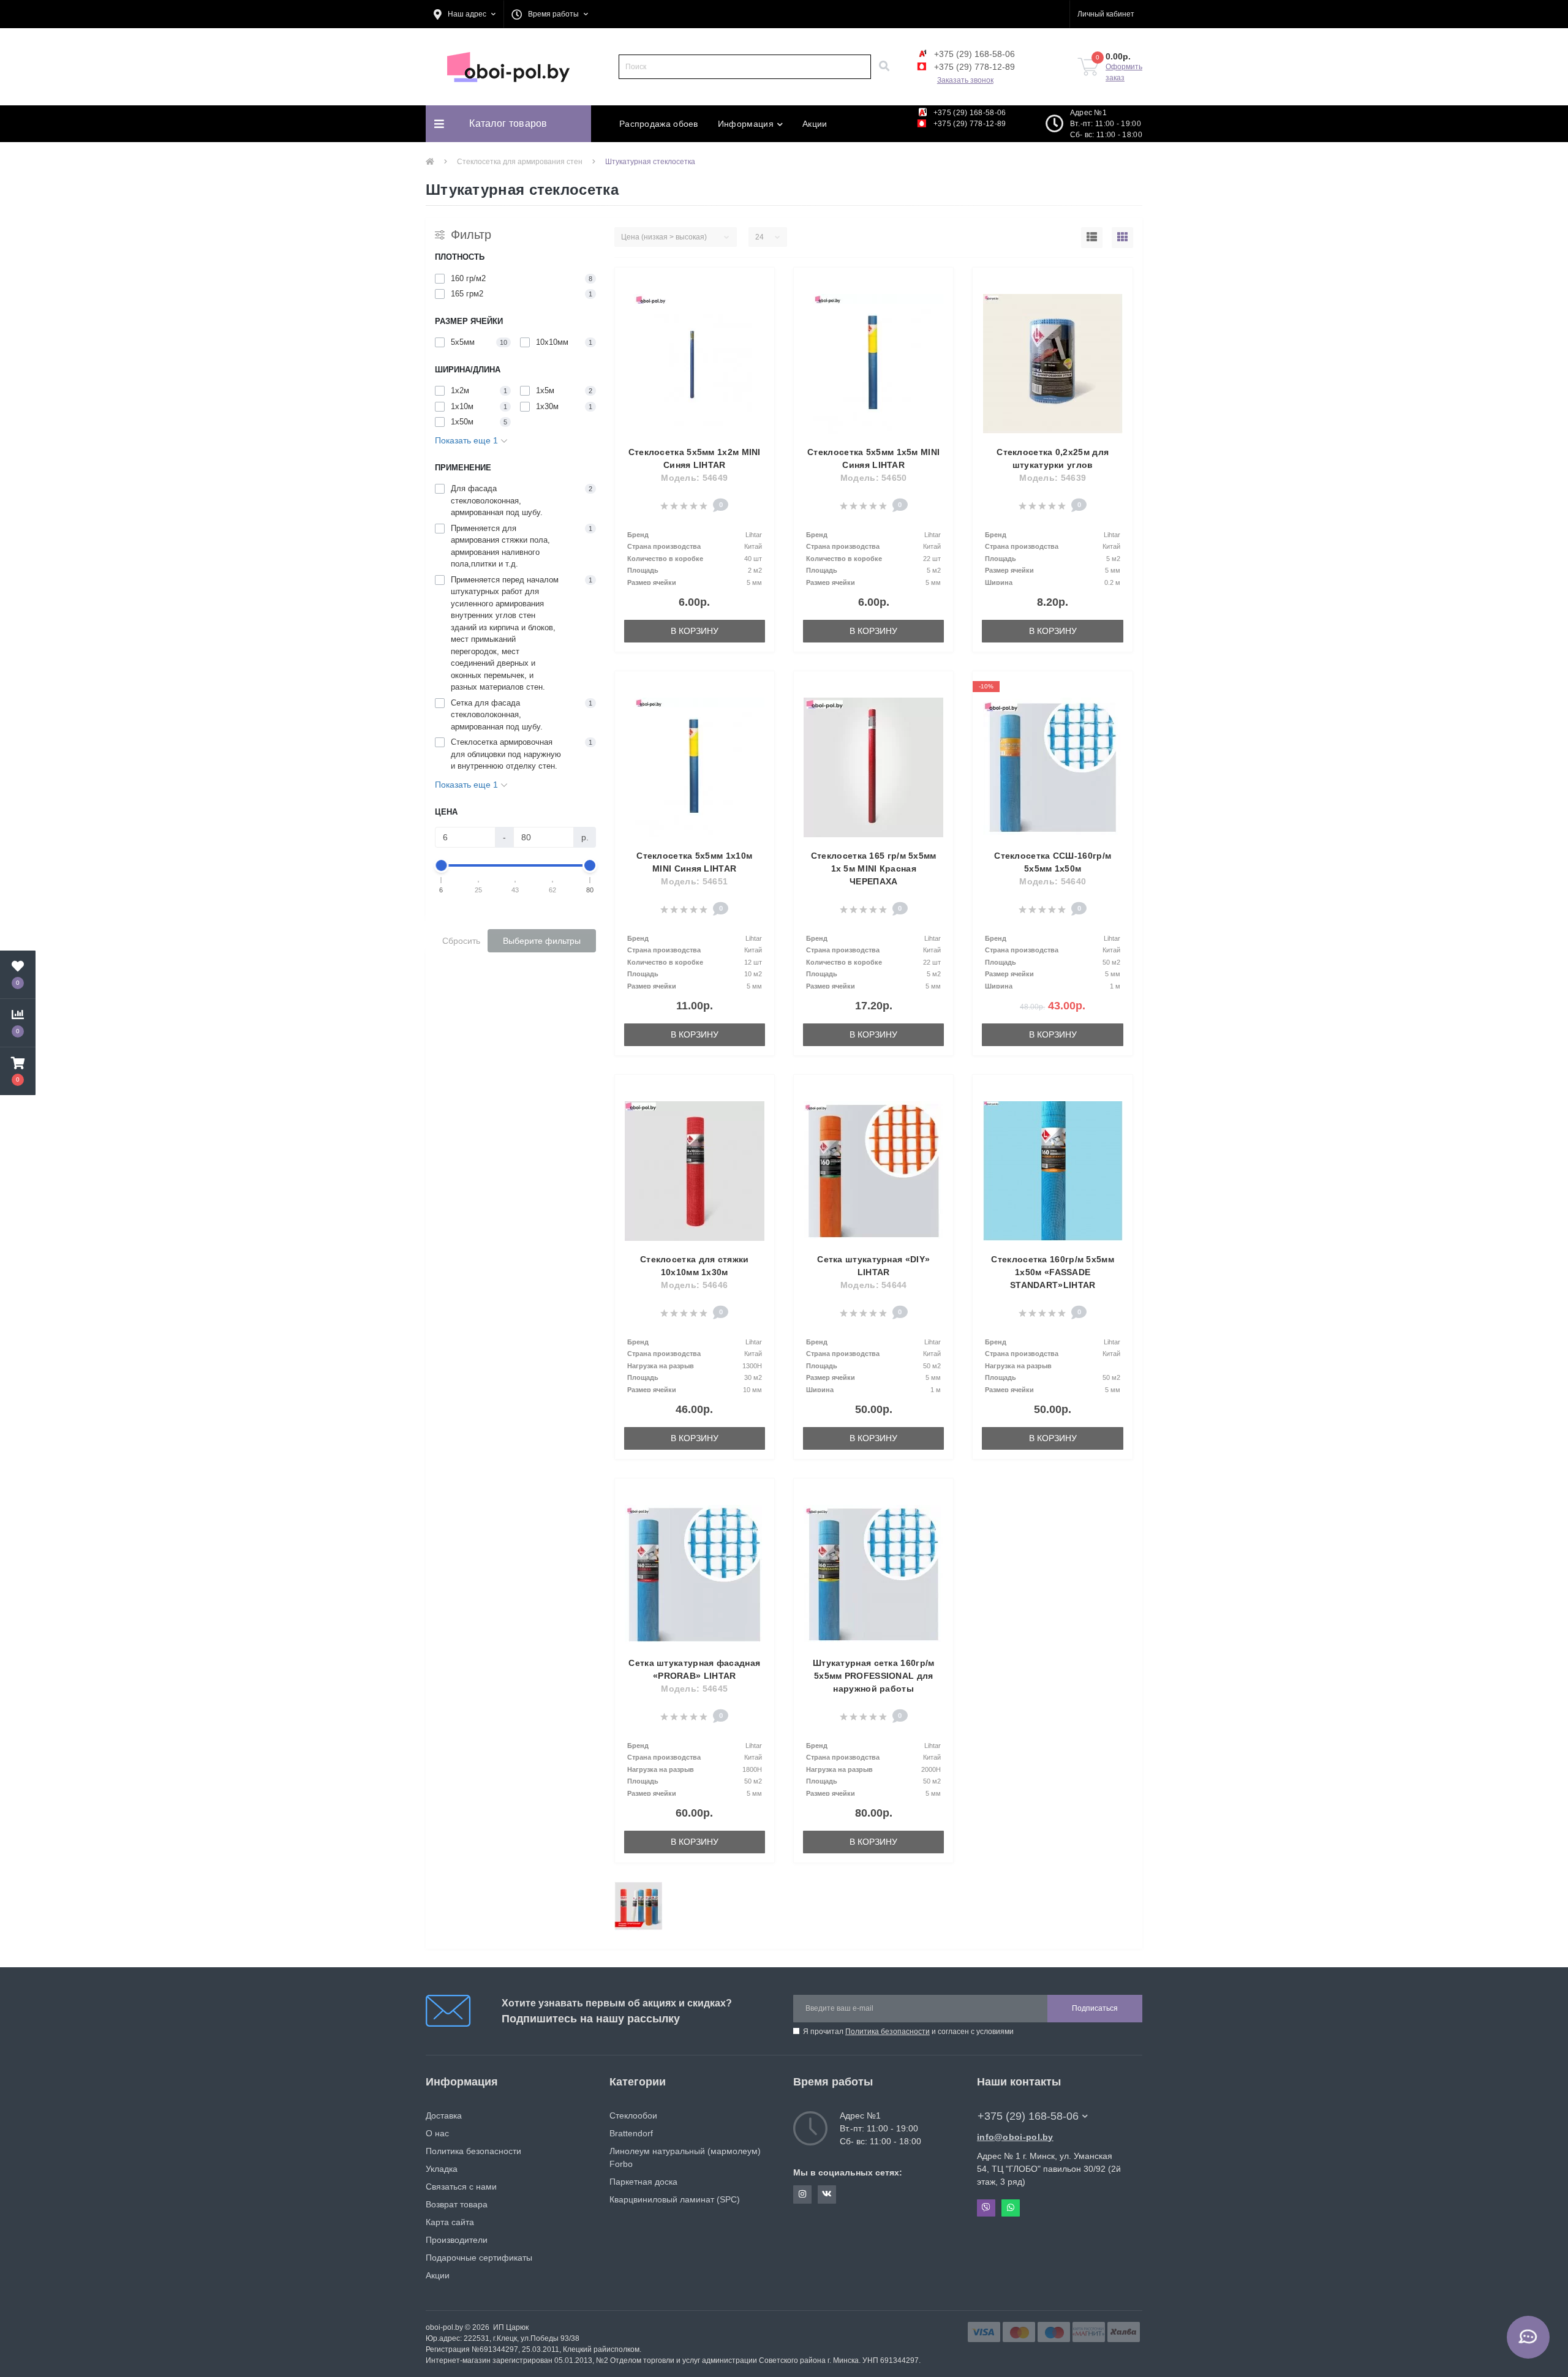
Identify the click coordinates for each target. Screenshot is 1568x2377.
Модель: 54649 (694, 478)
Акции (815, 124)
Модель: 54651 (694, 881)
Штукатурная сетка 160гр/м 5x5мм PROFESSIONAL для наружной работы (874, 1676)
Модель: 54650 (874, 478)
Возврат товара (457, 2204)
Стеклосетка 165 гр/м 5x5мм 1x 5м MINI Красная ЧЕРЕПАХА (874, 868)
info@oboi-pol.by (1015, 2137)
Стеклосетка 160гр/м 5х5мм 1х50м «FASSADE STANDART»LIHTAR (1053, 1272)
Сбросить (461, 941)
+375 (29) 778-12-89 (973, 67)
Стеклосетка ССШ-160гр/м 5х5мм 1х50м (1053, 862)
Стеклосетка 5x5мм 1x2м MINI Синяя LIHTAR (695, 458)
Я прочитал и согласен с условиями (908, 2032)
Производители (457, 2240)
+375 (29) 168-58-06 (973, 54)
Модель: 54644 (874, 1285)
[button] (465, 14)
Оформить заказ (1124, 72)
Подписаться (1095, 2008)
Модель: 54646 (694, 1285)
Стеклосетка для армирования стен (520, 162)
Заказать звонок (965, 80)
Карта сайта (450, 2222)
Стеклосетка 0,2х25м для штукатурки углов (1053, 458)
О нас (437, 2133)
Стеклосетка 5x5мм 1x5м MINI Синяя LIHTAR (873, 458)
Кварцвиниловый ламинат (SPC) (675, 2199)
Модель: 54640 (1053, 881)
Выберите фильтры (542, 941)
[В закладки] (759, 284)
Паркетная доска (643, 2182)
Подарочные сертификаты (479, 2258)
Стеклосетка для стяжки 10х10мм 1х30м (695, 1266)
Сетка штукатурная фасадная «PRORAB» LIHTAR (694, 1669)
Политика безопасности (888, 2032)
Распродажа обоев (659, 124)
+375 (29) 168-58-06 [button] (1028, 2116)
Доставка (444, 2115)
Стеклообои (633, 2115)
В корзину (695, 631)
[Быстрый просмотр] (759, 322)
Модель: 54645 (694, 1689)
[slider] (442, 865)
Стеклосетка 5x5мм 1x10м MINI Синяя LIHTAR (694, 862)
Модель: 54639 (1053, 478)
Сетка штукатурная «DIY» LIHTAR (873, 1266)
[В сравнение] (759, 303)
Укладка (442, 2169)
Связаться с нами (461, 2187)
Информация (746, 124)
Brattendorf (631, 2133)
